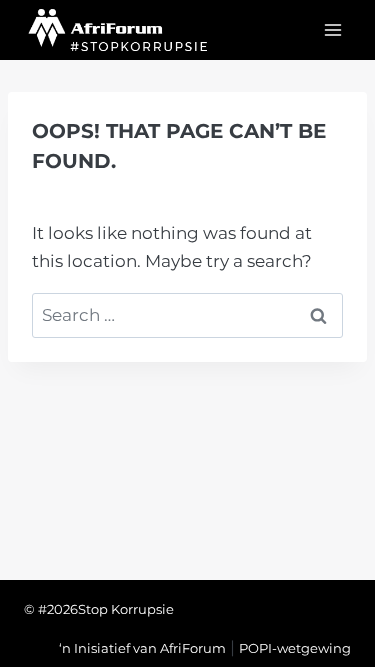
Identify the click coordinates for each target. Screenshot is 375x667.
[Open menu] (332, 29)
